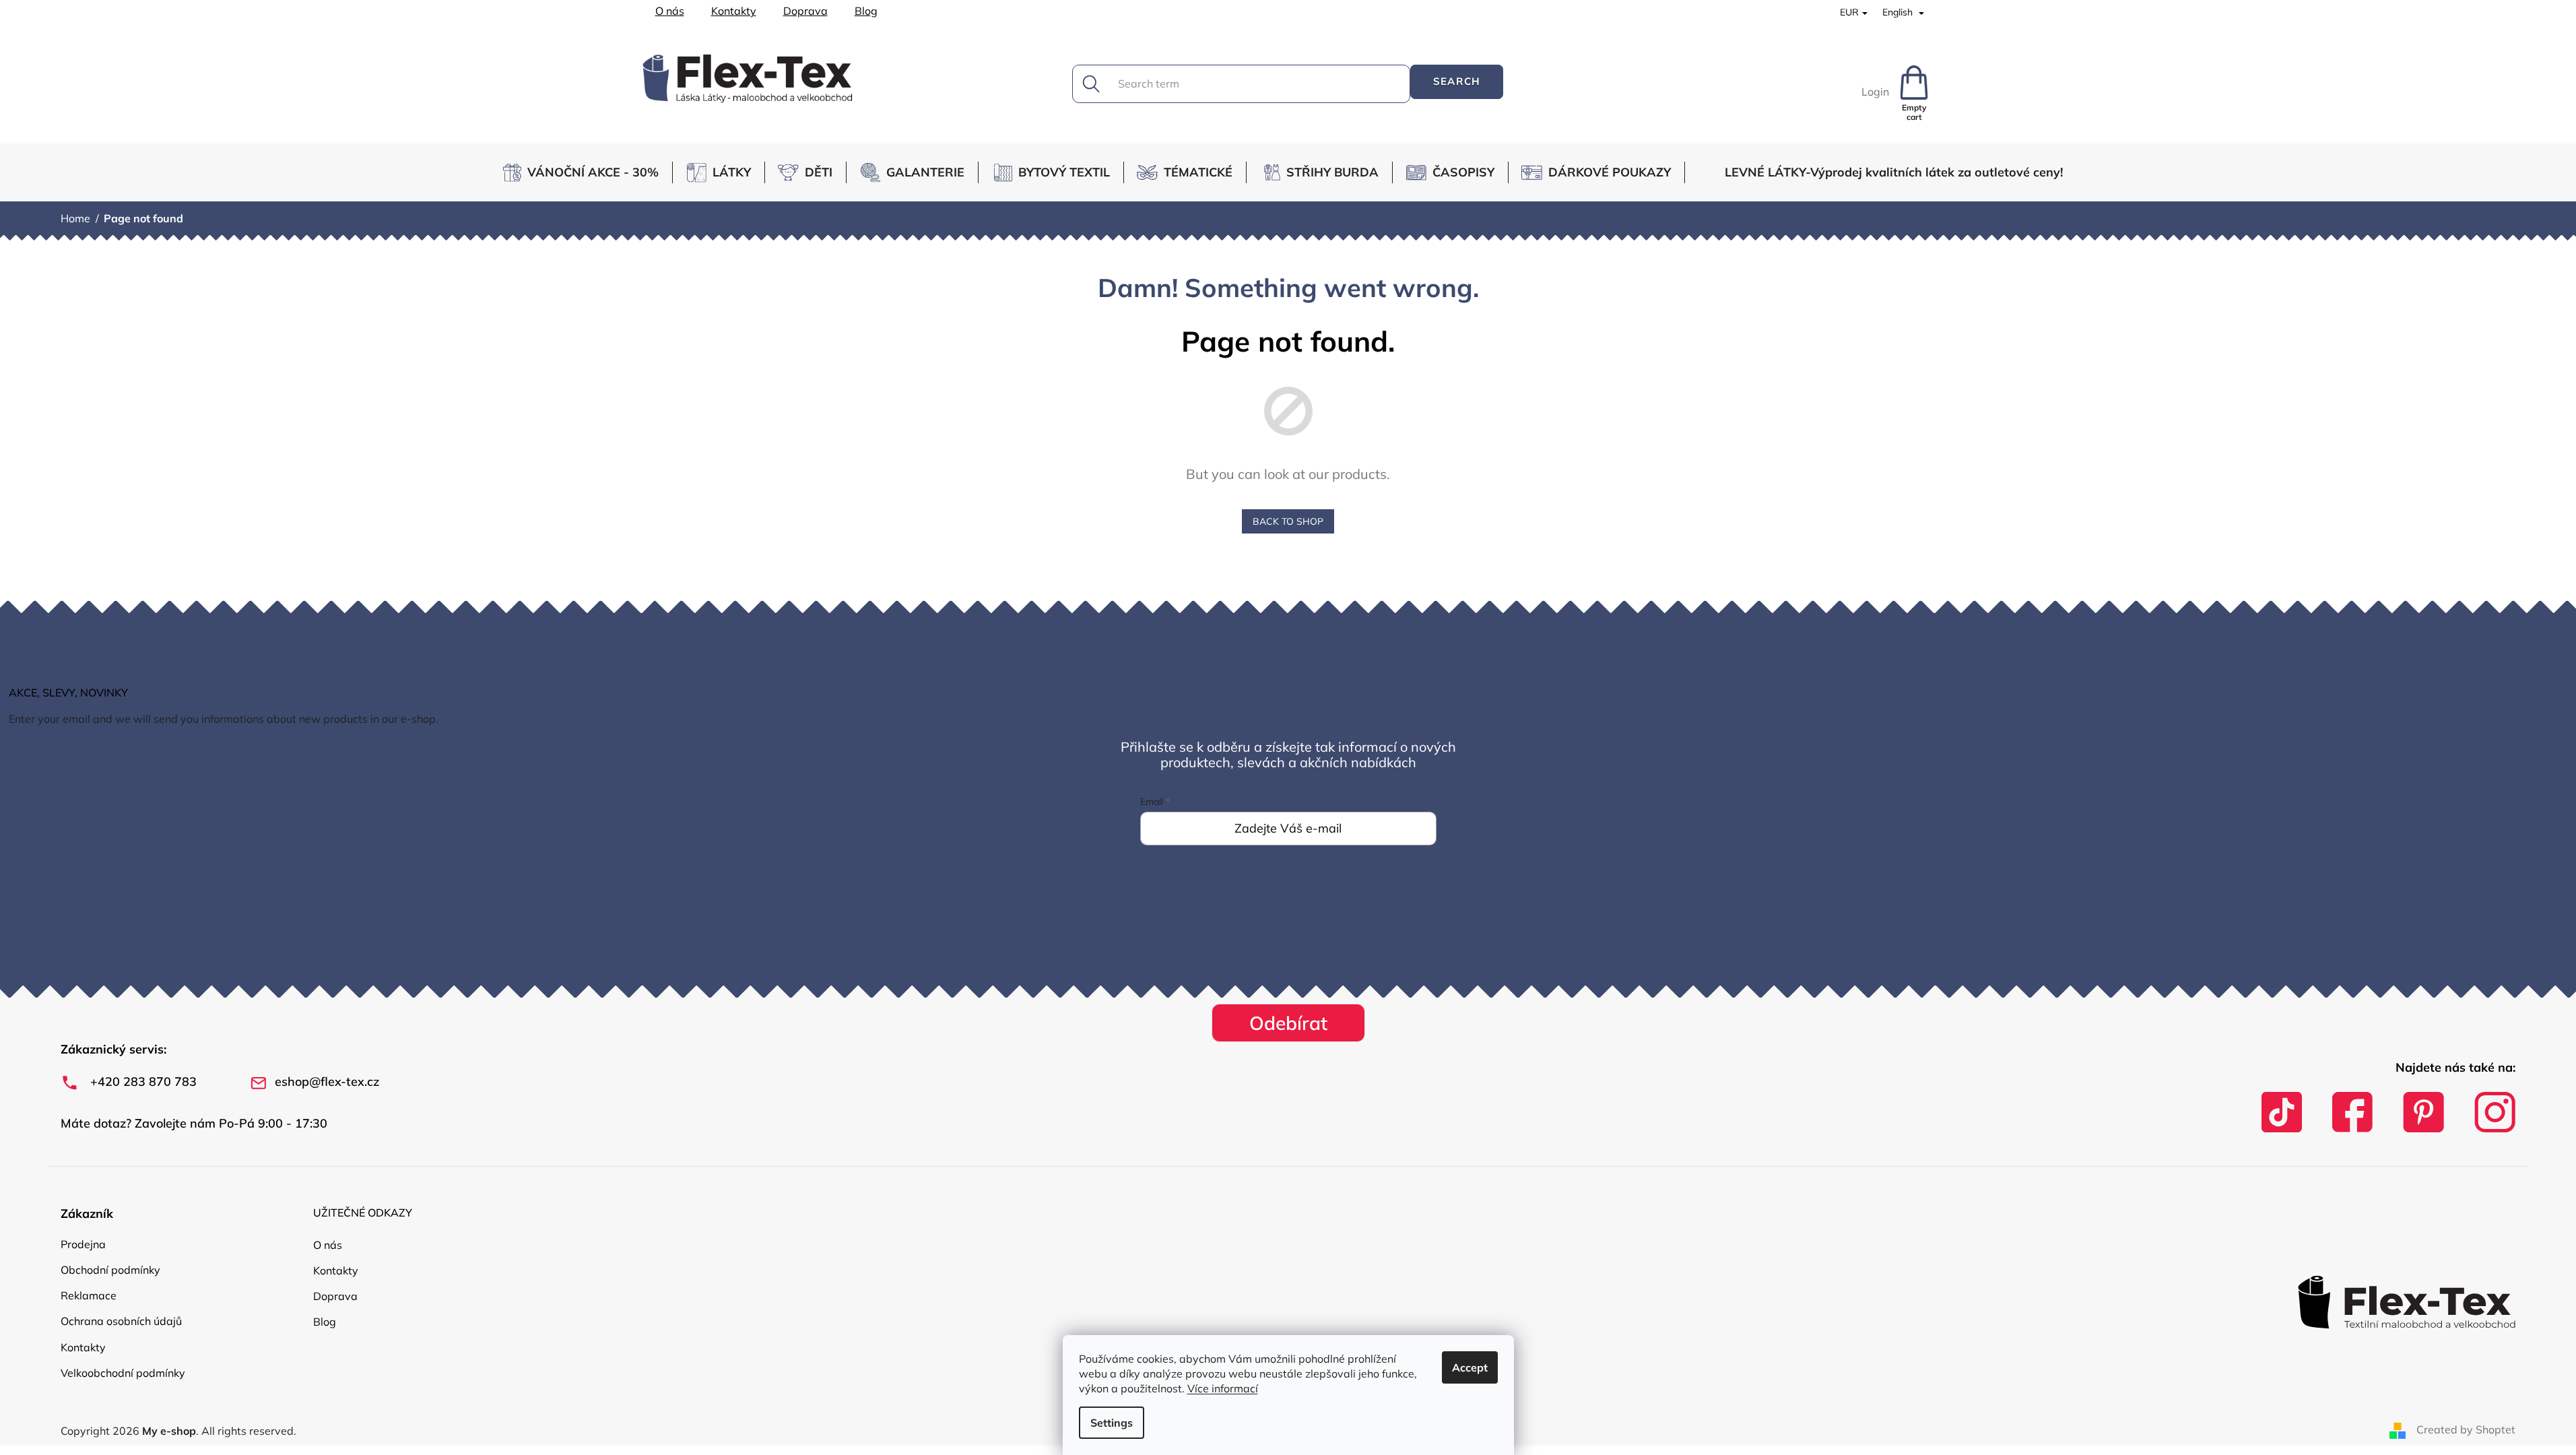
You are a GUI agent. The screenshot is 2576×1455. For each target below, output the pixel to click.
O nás (670, 11)
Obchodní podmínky (110, 1270)
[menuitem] (586, 172)
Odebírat (1288, 1023)
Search (1457, 81)
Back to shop (1288, 521)
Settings (1112, 1423)
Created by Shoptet (2466, 1429)
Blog (866, 11)
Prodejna (83, 1244)
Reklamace (89, 1295)
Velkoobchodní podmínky (123, 1373)
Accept (1470, 1367)
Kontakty (734, 11)
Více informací (1223, 1388)
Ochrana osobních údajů (121, 1321)
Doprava (805, 11)
